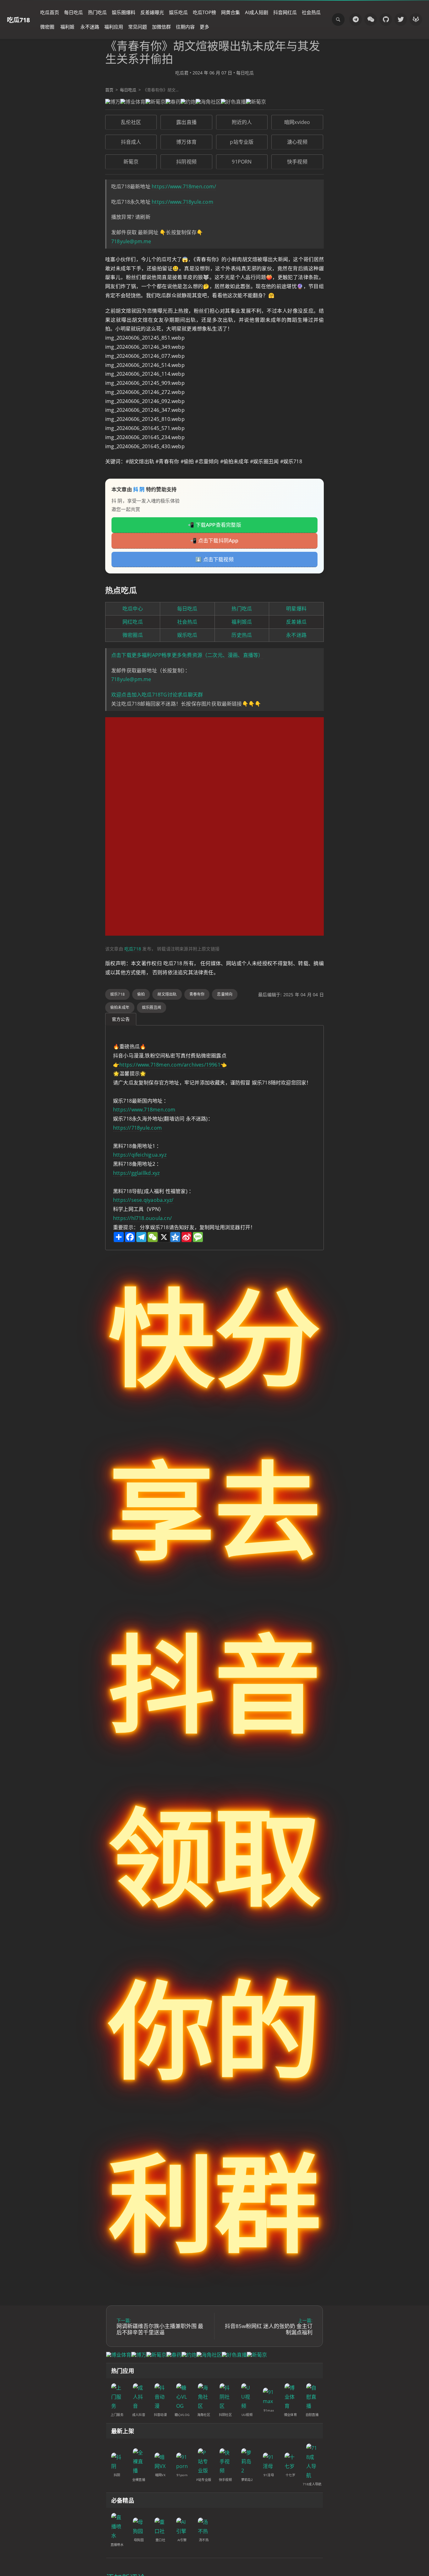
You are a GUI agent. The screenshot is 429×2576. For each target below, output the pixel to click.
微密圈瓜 (133, 635)
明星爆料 (296, 609)
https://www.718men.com (144, 1110)
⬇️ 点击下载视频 (215, 559)
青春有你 (197, 994)
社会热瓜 (311, 12)
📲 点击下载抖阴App (214, 540)
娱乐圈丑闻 (152, 1007)
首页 (109, 90)
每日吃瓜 (73, 12)
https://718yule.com (137, 1128)
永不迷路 (90, 27)
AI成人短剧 (257, 12)
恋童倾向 (225, 994)
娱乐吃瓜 (178, 12)
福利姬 (67, 27)
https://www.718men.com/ (184, 186)
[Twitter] (401, 19)
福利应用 (114, 27)
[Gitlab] (416, 19)
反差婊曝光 (152, 12)
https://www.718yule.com (182, 202)
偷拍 (141, 994)
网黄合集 (231, 12)
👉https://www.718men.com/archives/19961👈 (170, 1065)
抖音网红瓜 (285, 12)
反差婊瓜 (296, 622)
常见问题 (138, 27)
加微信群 (161, 27)
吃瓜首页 (50, 12)
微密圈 (47, 27)
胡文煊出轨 (167, 994)
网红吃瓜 (133, 622)
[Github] (386, 19)
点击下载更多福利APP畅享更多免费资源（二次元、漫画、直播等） (187, 655)
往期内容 (185, 27)
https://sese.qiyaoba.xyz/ (143, 1200)
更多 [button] (204, 27)
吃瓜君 (182, 73)
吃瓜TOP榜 (204, 12)
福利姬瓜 (242, 622)
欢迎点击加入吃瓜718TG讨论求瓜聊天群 (157, 695)
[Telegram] (356, 19)
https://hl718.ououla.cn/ (142, 1218)
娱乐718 (117, 994)
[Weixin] (371, 19)
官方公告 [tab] (121, 1019)
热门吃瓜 (97, 12)
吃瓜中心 (133, 609)
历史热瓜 (242, 635)
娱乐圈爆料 (124, 12)
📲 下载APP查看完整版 (215, 525)
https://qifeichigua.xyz (140, 1155)
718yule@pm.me (131, 241)
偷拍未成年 (120, 1007)
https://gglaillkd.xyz (136, 1173)
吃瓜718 (18, 20)
